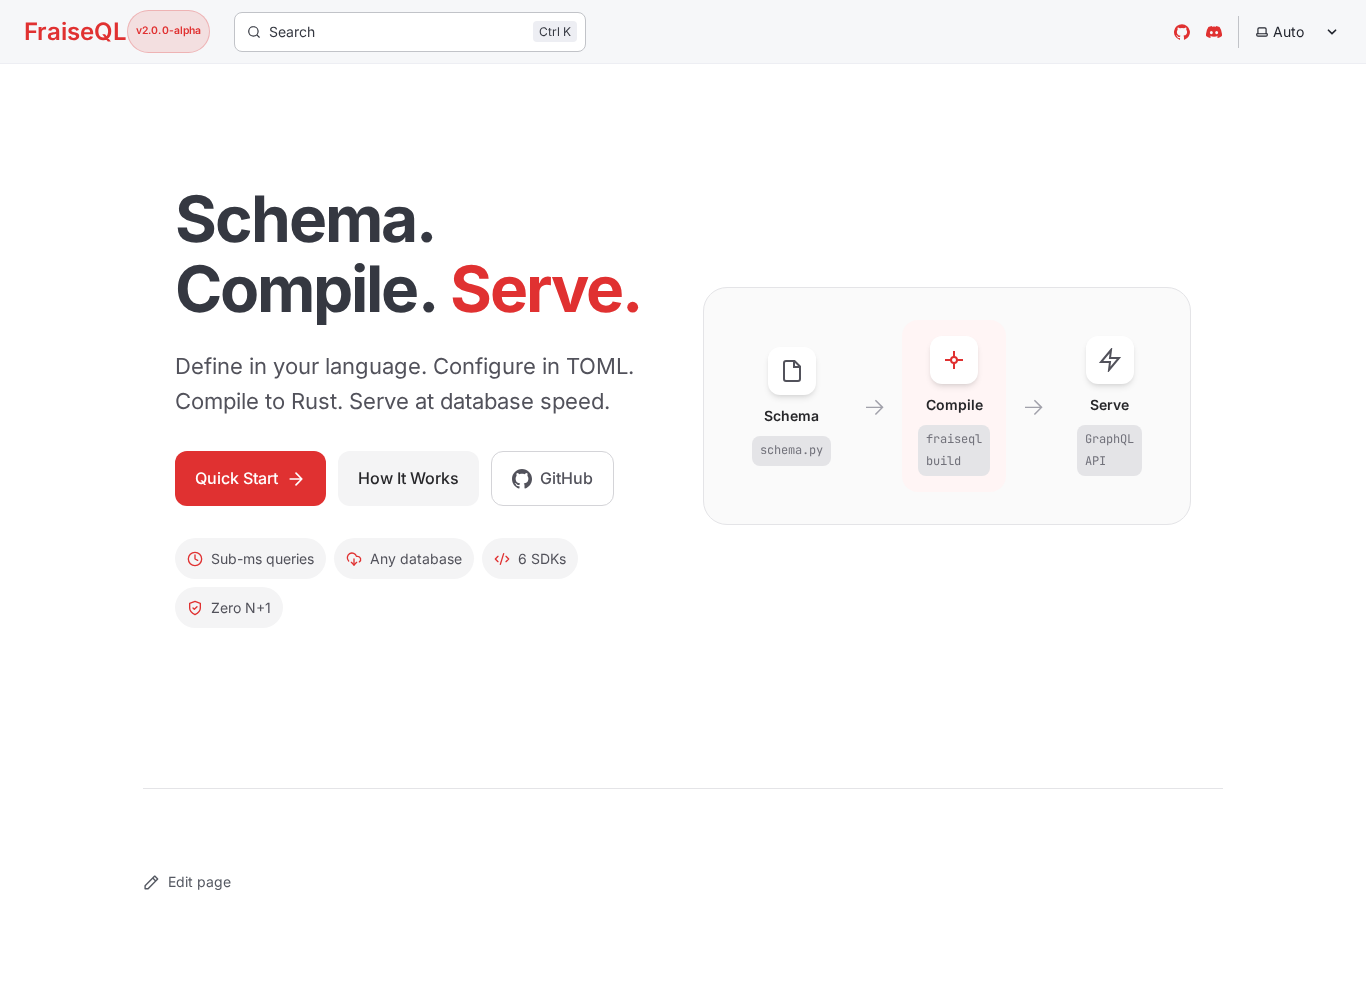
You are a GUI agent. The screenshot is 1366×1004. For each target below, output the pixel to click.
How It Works (408, 478)
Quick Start (236, 478)
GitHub (566, 478)
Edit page (199, 881)
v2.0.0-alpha (168, 30)
